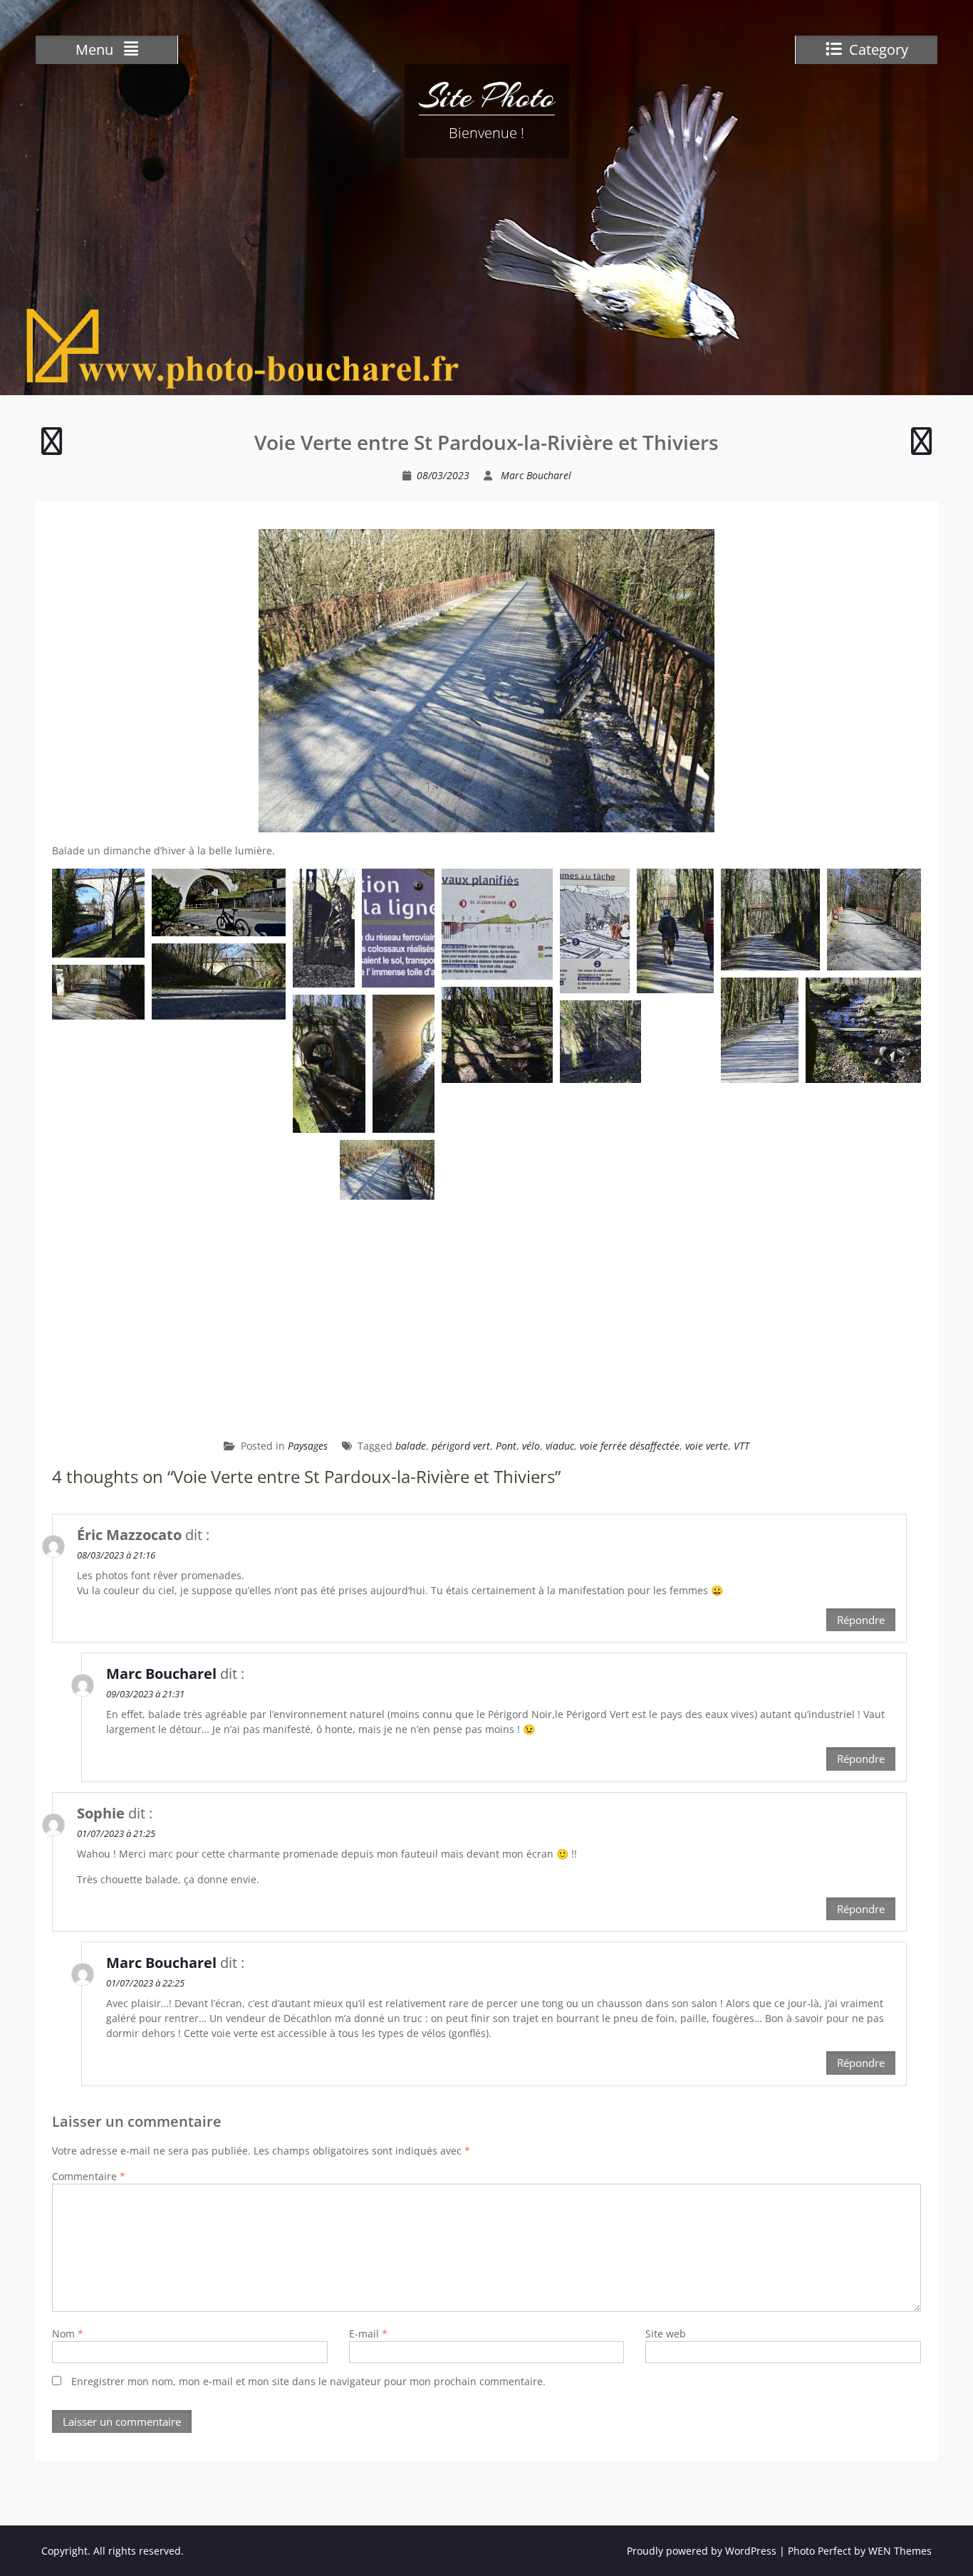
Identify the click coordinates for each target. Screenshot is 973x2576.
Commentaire (89, 2176)
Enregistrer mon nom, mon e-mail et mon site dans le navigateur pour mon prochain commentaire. (308, 2381)
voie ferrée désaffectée (630, 1446)
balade (411, 1446)
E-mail (368, 2334)
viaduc (560, 1446)
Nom (68, 2334)
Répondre (861, 1620)
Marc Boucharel (536, 475)
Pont (506, 1446)
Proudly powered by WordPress (702, 2551)
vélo (531, 1446)
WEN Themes (900, 2551)
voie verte (707, 1446)
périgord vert (461, 1446)
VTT (742, 1446)
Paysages (308, 1446)
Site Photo (487, 96)
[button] (98, 913)
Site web (666, 2334)
